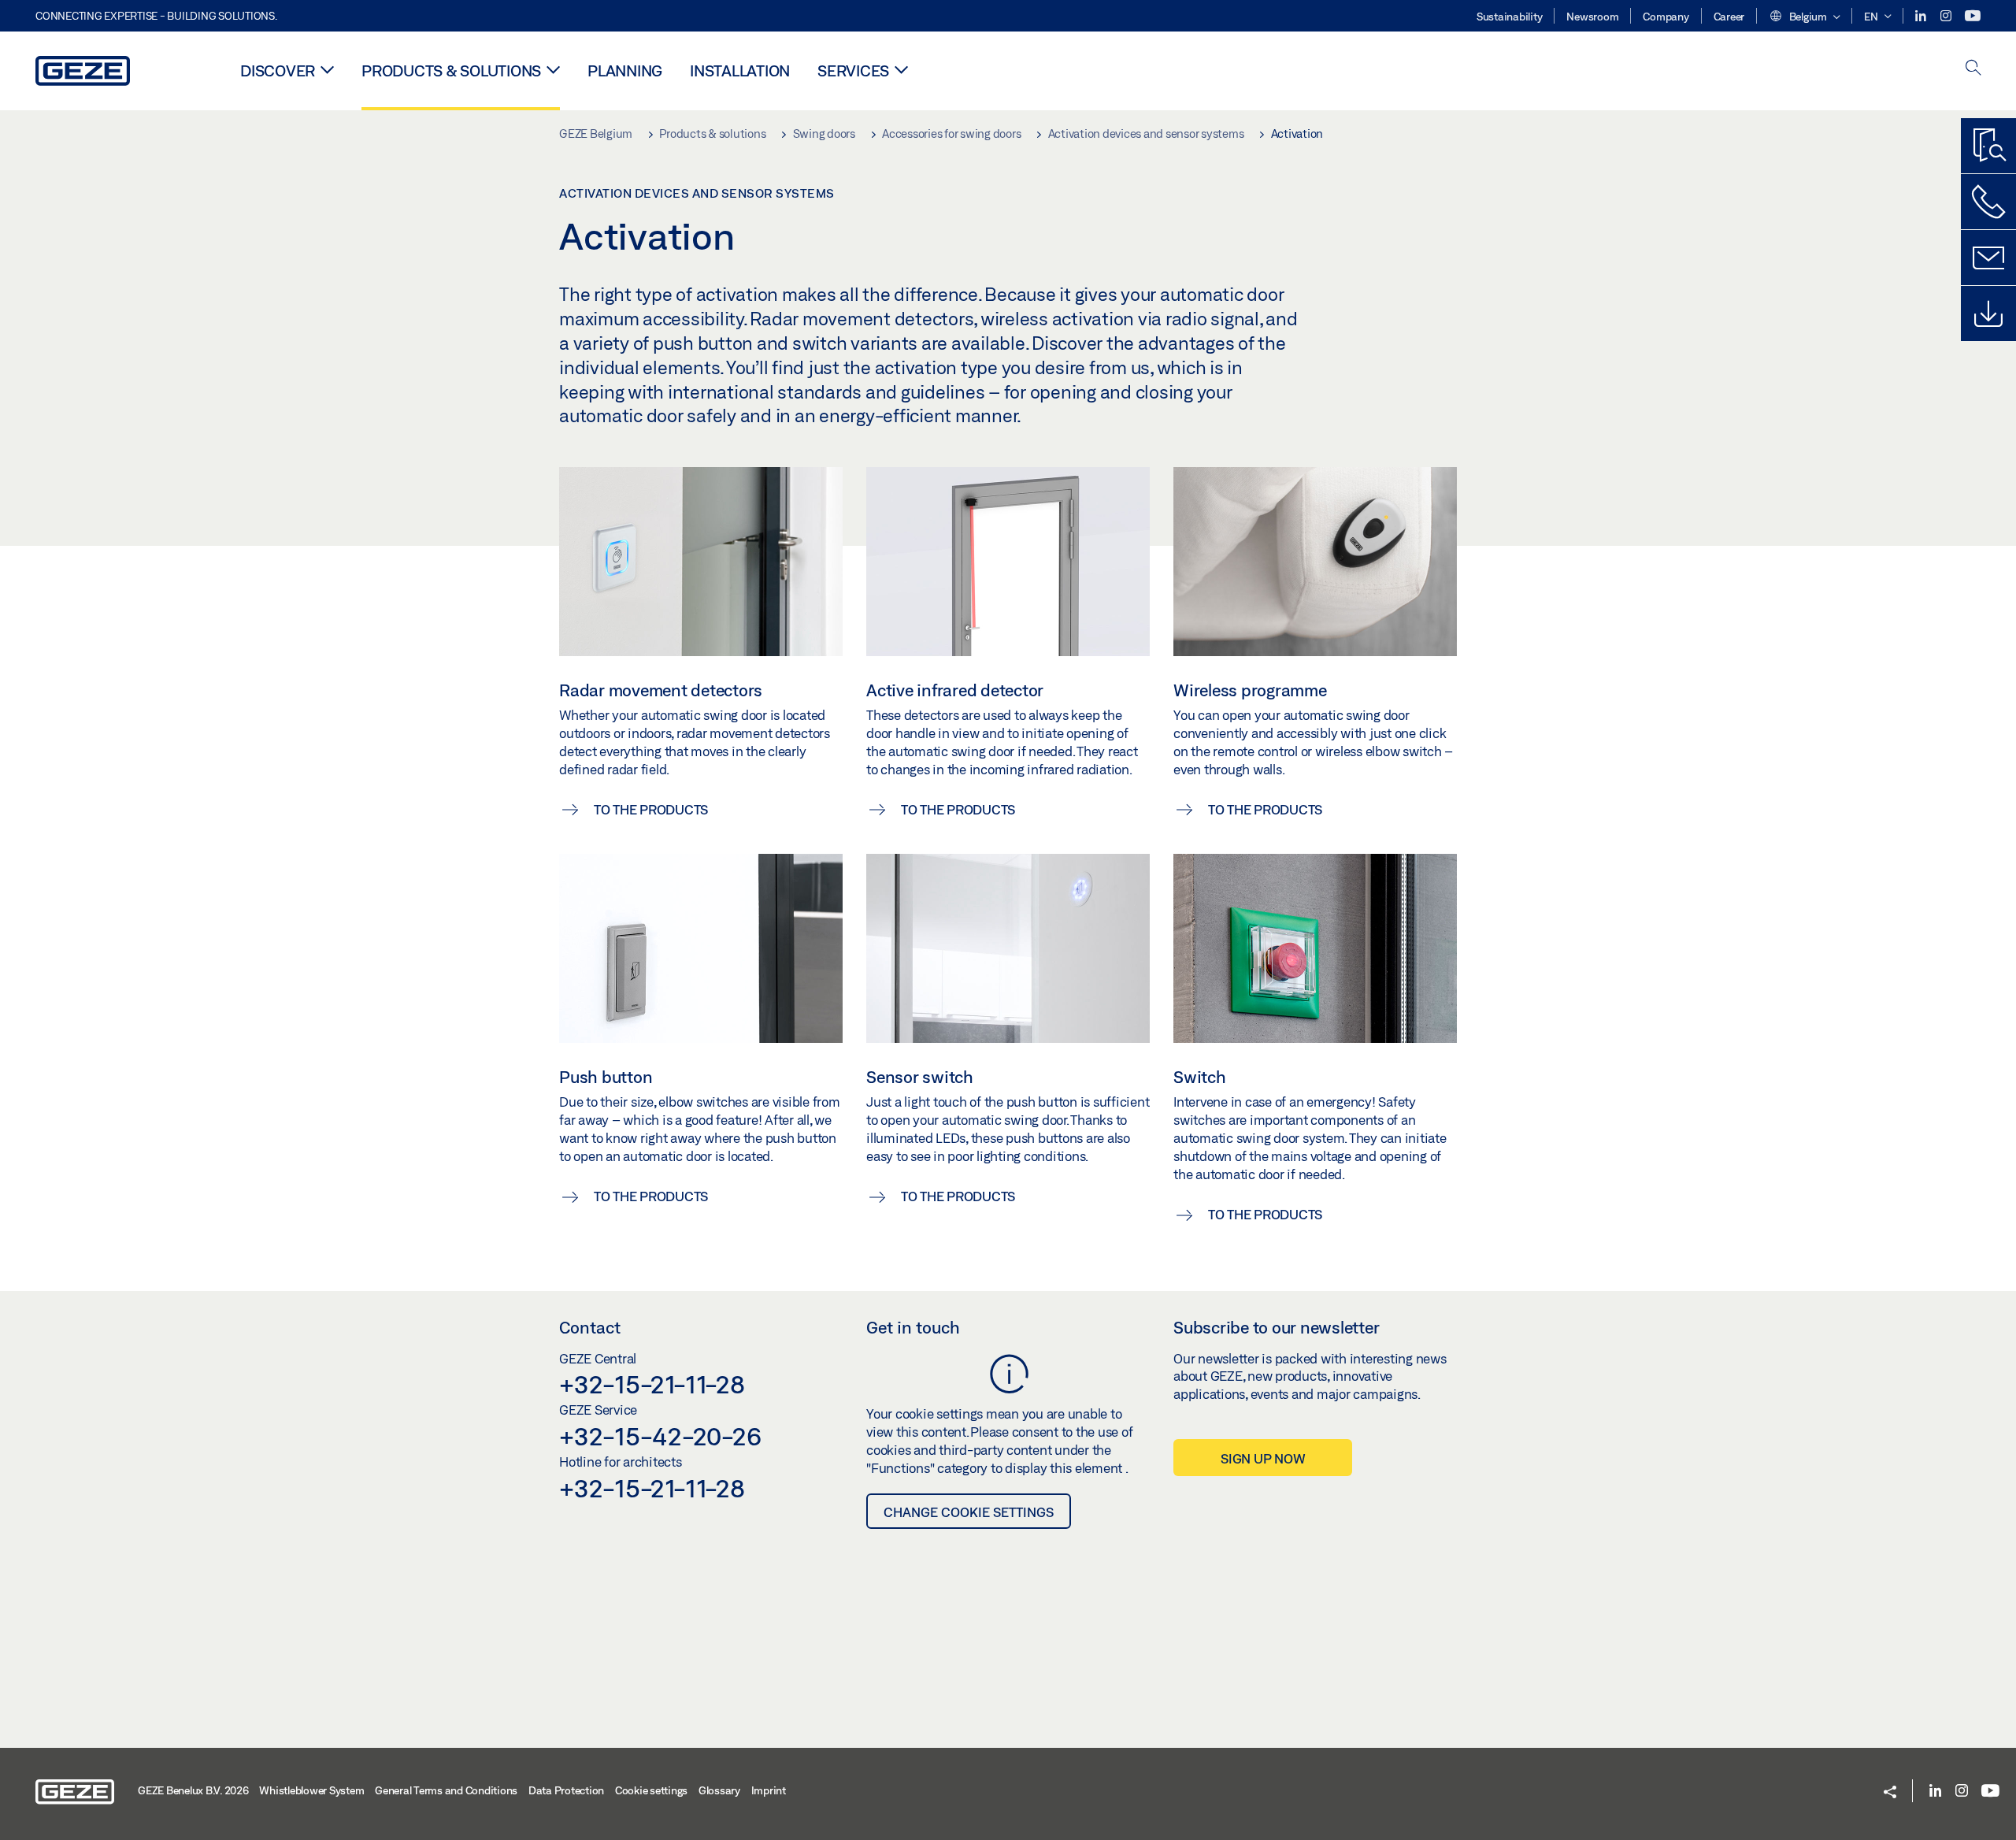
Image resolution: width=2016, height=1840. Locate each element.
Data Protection (566, 1790)
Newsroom (1592, 17)
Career (1729, 17)
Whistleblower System (311, 1790)
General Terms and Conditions (446, 1790)
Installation (740, 70)
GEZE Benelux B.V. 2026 (193, 1790)
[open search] (1973, 69)
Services (853, 70)
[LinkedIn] (1922, 16)
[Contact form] (1988, 258)
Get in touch (913, 1327)
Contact (590, 1327)
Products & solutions (451, 70)
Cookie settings (651, 1790)
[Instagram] (1947, 16)
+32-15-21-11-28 (652, 1384)
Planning (625, 70)
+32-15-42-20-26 (660, 1436)
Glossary (719, 1790)
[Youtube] (1973, 16)
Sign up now (1263, 1458)
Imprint (769, 1790)
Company (1666, 17)
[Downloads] (1988, 313)
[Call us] (1988, 202)
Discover (278, 70)
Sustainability (1510, 17)
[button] (1804, 17)
